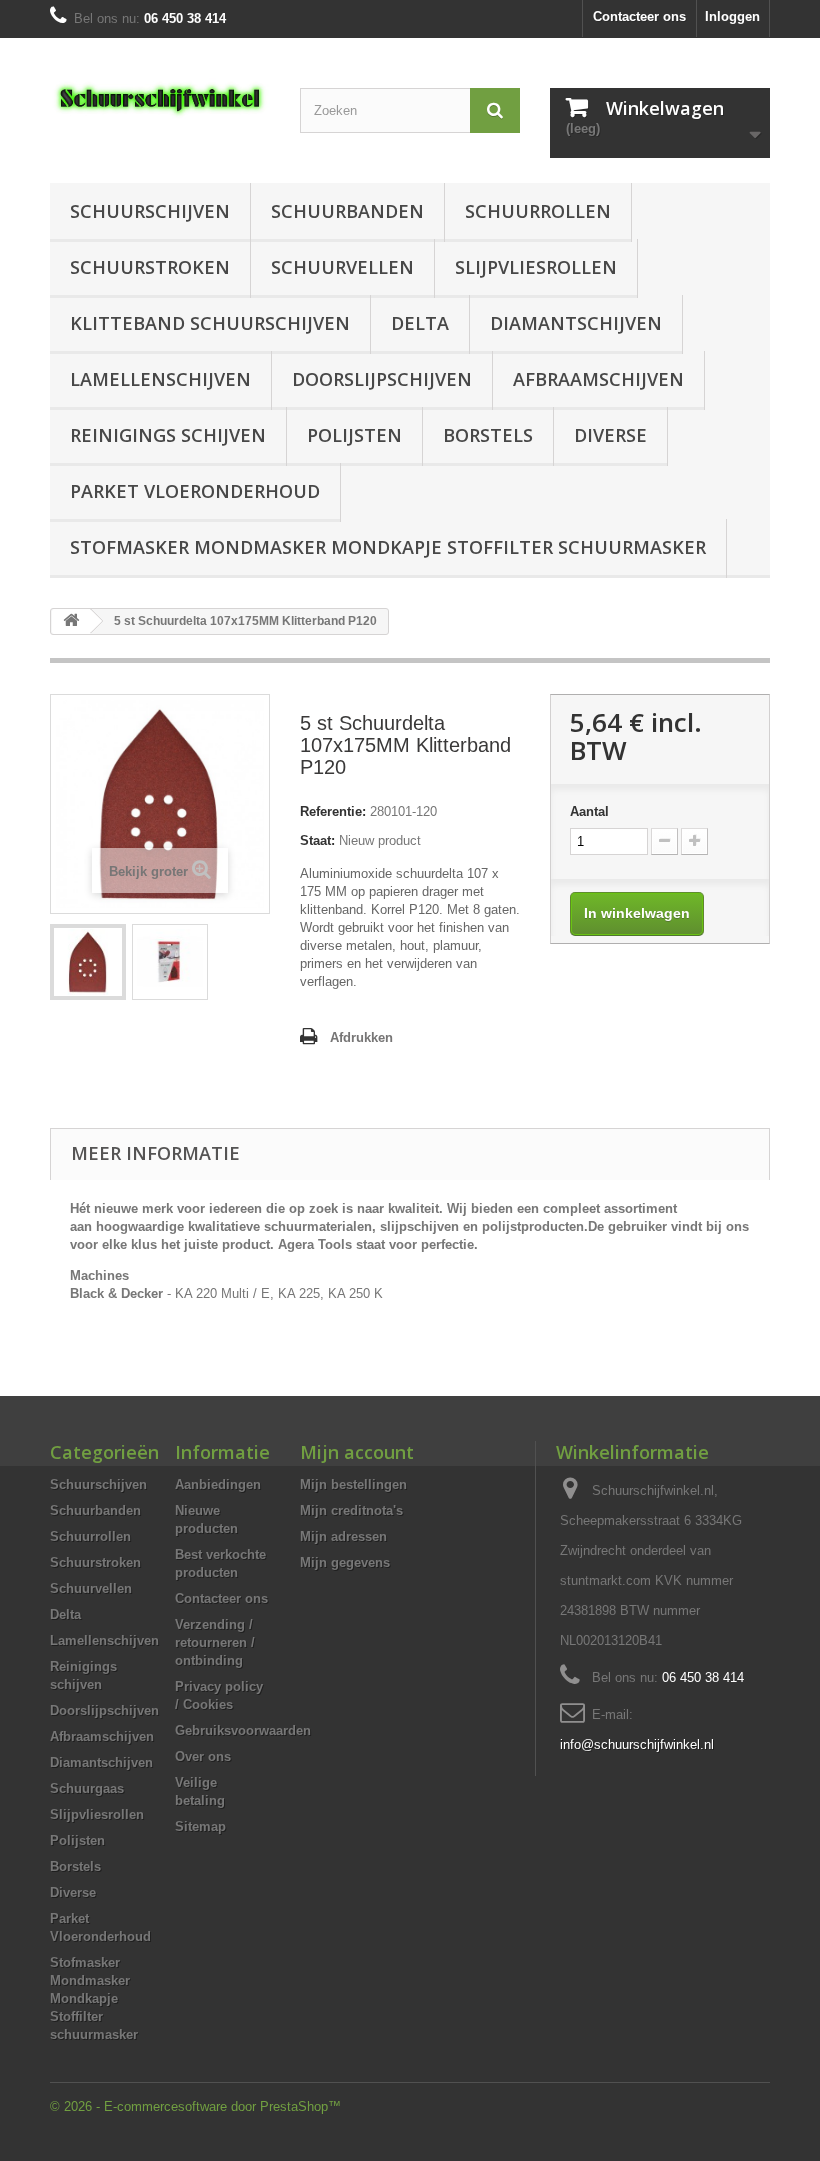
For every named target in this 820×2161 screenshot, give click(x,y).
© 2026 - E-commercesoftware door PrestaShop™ (195, 2106)
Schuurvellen (342, 267)
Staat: (317, 840)
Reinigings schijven (168, 435)
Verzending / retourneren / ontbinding (215, 1642)
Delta (420, 323)
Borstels (488, 435)
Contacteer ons (639, 16)
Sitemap (200, 1826)
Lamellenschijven (160, 379)
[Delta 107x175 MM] (88, 962)
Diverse (610, 435)
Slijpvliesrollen (536, 267)
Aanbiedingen (218, 1484)
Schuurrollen (538, 211)
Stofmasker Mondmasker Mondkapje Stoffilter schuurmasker (388, 547)
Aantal (589, 811)
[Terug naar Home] (71, 621)
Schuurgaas (87, 1788)
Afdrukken (361, 1037)
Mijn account (357, 1452)
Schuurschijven (150, 211)
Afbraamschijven (598, 379)
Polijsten (354, 435)
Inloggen (732, 16)
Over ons (203, 1756)
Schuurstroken (150, 267)
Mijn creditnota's (351, 1510)
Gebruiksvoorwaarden (243, 1730)
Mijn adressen (343, 1536)
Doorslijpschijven (382, 379)
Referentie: (333, 811)
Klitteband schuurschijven (210, 323)
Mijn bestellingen (353, 1484)
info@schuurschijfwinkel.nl (637, 1744)
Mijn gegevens (345, 1562)
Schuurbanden (347, 211)
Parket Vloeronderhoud (195, 491)
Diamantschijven (576, 323)
